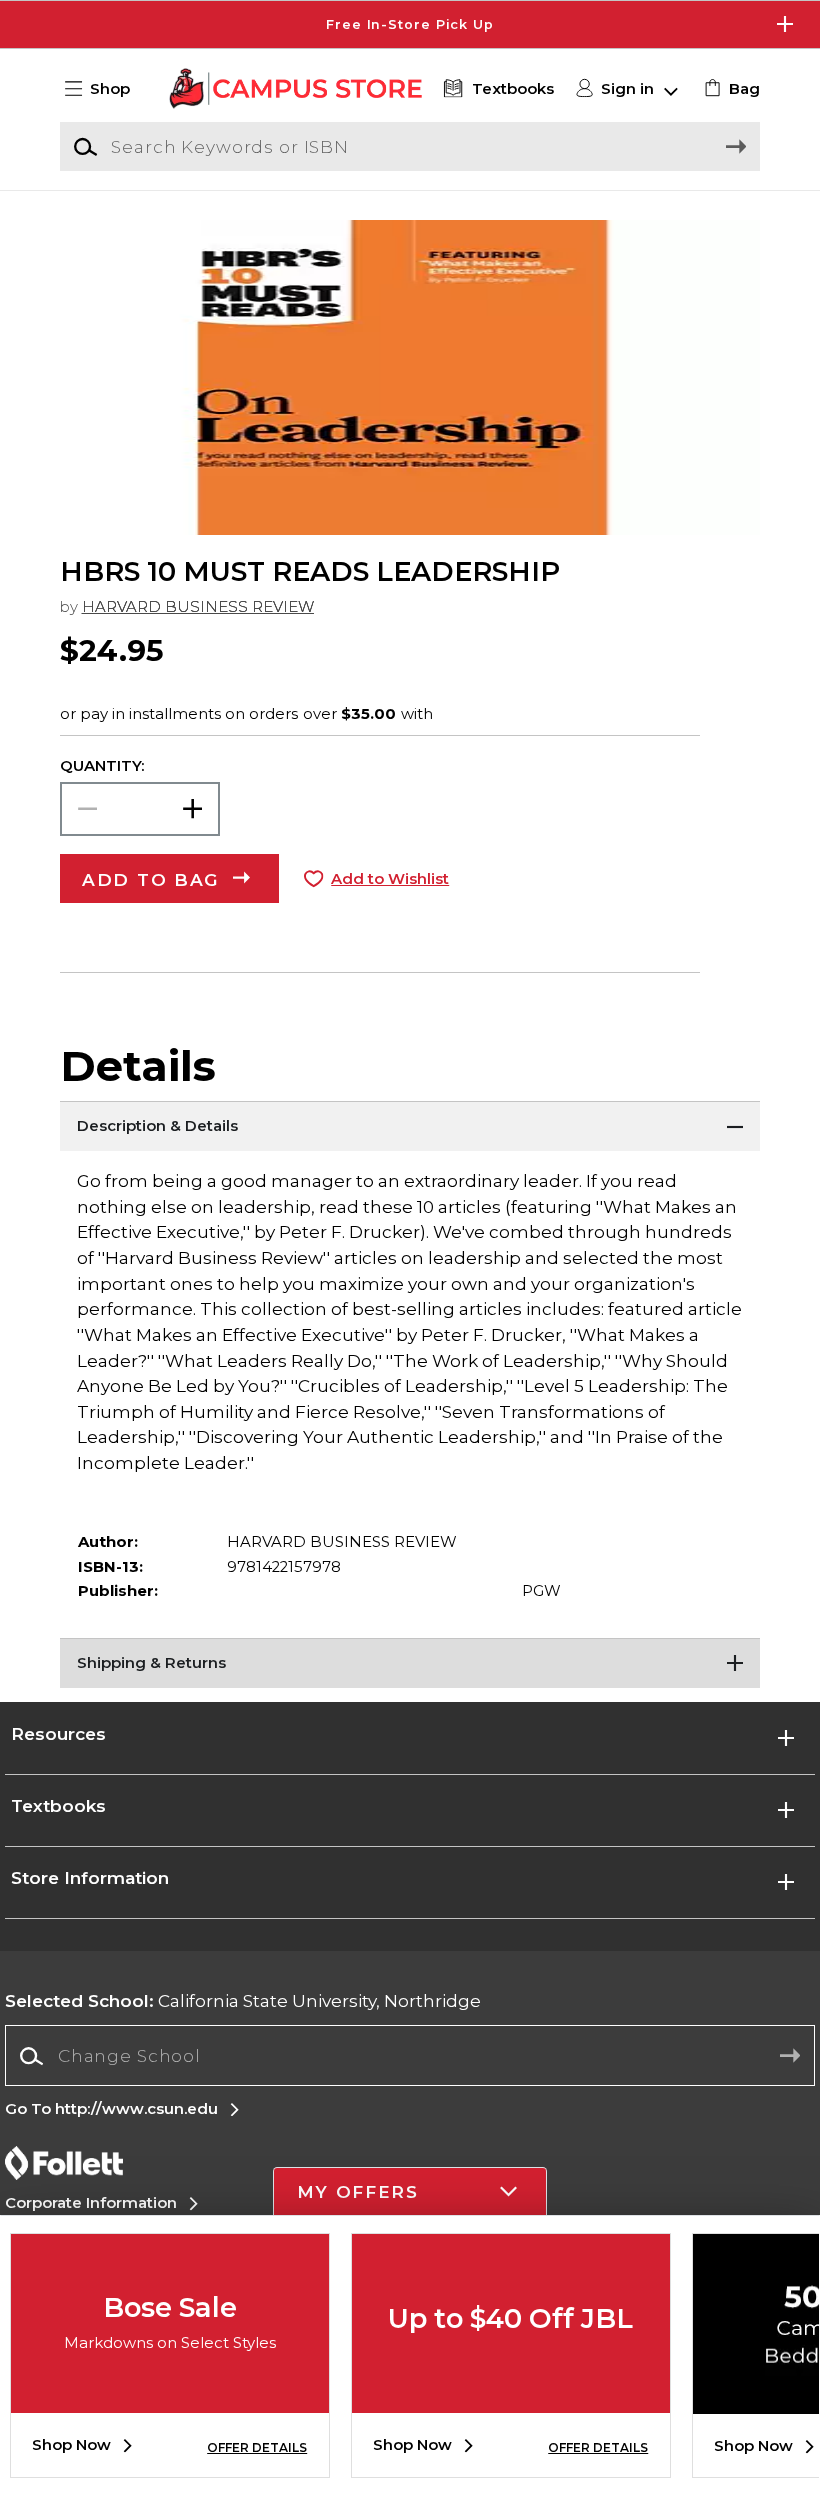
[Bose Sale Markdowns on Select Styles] (170, 2398)
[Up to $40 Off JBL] (511, 2398)
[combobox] (409, 2056)
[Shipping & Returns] (410, 1663)
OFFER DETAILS (257, 2447)
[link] (729, 89)
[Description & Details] (410, 1126)
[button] (410, 24)
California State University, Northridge (243, 2000)
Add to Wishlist (390, 879)
